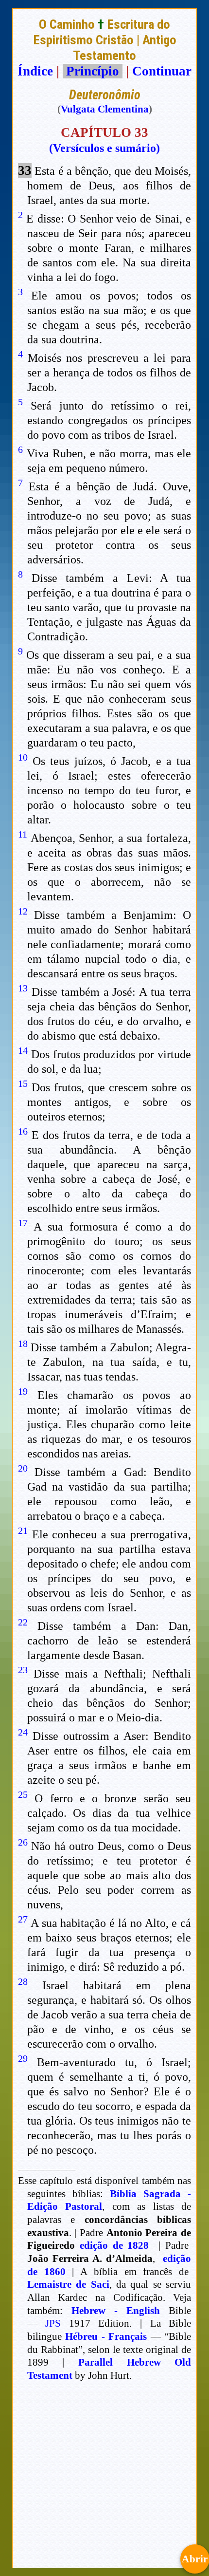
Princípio (93, 71)
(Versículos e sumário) (104, 148)
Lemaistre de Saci (68, 2284)
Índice (35, 71)
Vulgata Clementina (105, 109)
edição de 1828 (114, 2245)
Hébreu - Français (106, 2336)
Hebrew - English (116, 2311)
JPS (53, 2323)
